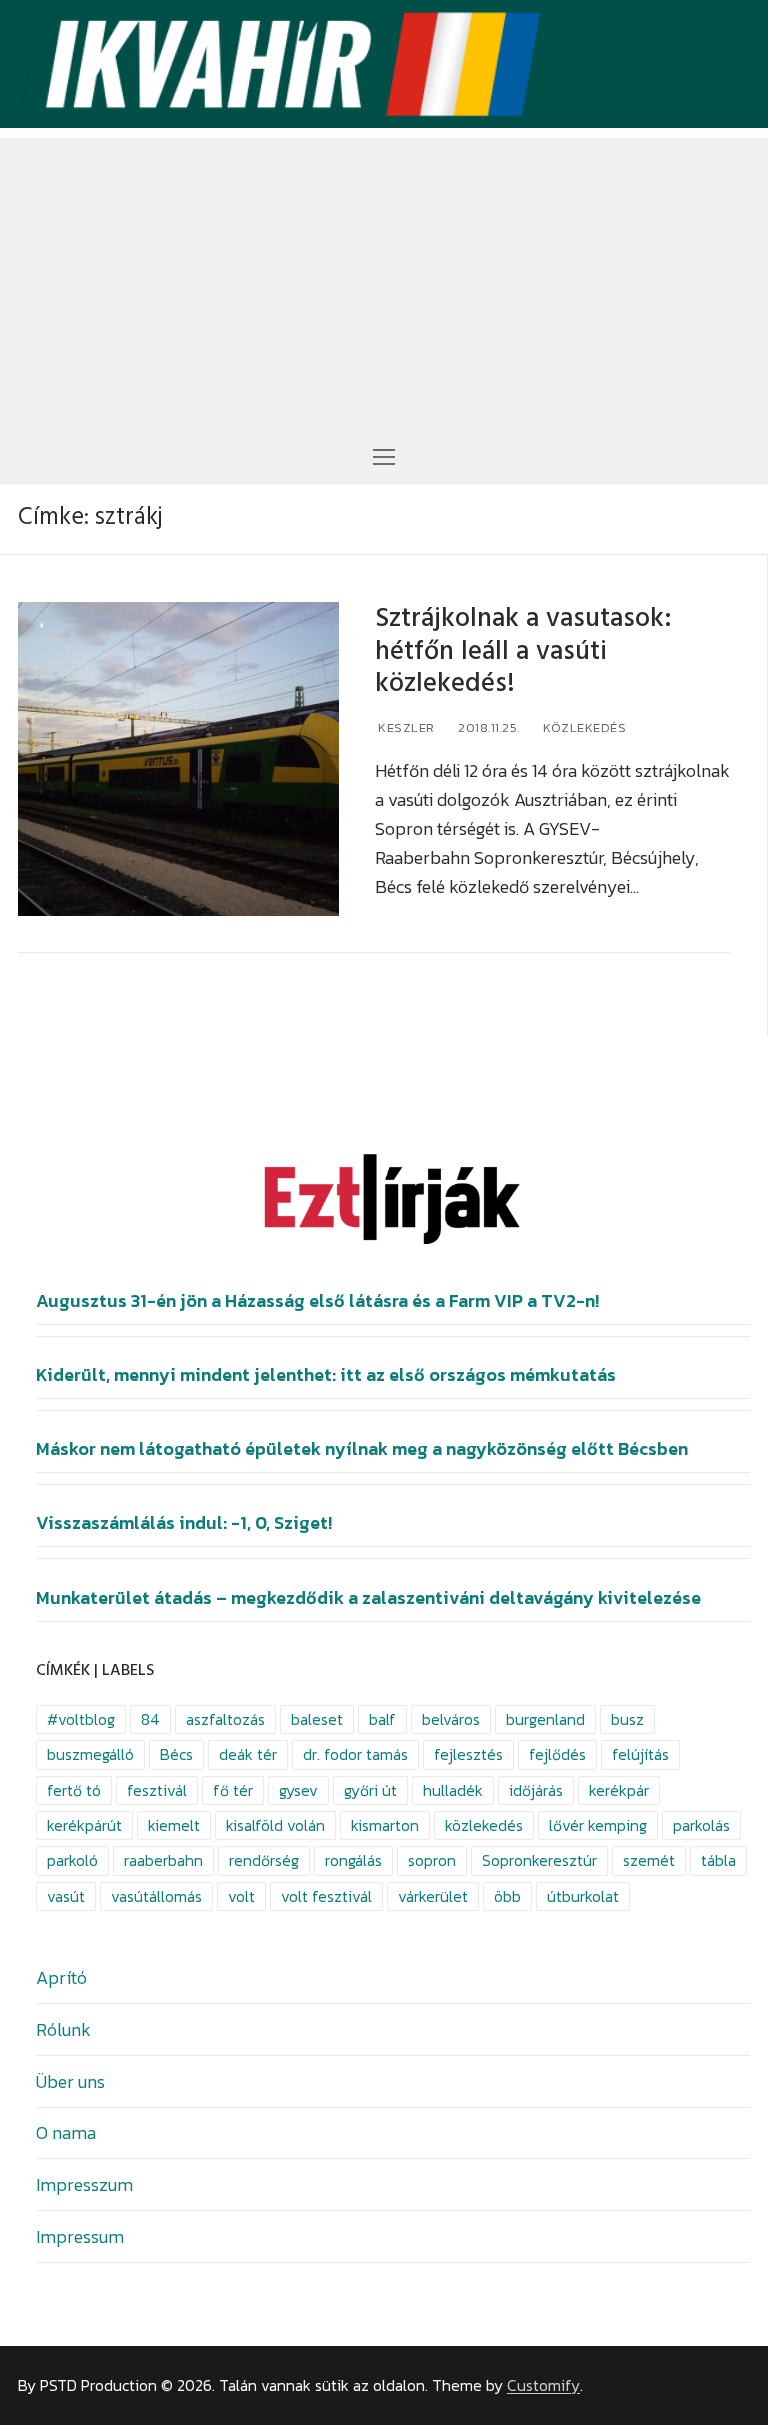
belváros (451, 1719)
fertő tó (74, 1790)
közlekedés (484, 1825)
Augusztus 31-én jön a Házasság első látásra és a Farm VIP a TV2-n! (317, 1301)
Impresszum (84, 2184)
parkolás (701, 1825)
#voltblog (81, 1719)
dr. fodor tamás (355, 1754)
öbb (507, 1896)
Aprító (61, 1977)
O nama (66, 2132)
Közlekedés (583, 727)
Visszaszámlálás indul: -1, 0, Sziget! (184, 1523)
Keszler (405, 727)
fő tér (233, 1790)
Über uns (70, 2081)
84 (150, 1719)
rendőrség (264, 1860)
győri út (370, 1790)
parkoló (72, 1860)
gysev (298, 1790)
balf (382, 1719)
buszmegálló (90, 1754)
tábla (718, 1860)
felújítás (640, 1754)
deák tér (248, 1754)
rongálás (353, 1860)
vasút (66, 1896)
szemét (649, 1860)
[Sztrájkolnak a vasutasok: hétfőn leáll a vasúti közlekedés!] (178, 759)
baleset (317, 1719)
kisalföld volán (275, 1825)
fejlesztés (468, 1754)
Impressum (80, 2236)
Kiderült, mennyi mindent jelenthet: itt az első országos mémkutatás (326, 1375)
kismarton (385, 1825)
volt (241, 1896)
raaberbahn (163, 1860)
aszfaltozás (225, 1719)
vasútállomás (156, 1896)
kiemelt (174, 1825)
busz (627, 1719)
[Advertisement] (384, 278)
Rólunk (63, 2029)
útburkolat (583, 1896)
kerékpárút (84, 1825)
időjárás (536, 1790)
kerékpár (619, 1790)
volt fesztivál (326, 1896)
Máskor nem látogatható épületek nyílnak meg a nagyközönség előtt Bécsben (362, 1449)
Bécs (176, 1754)
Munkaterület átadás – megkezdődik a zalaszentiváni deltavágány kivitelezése (368, 1598)
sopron (432, 1860)
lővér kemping (598, 1825)
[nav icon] (384, 455)
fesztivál (157, 1790)
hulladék (453, 1790)
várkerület (433, 1896)
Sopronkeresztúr (539, 1860)
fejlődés (557, 1754)
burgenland (545, 1719)
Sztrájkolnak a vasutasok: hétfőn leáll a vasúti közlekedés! (523, 651)
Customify (543, 2385)
